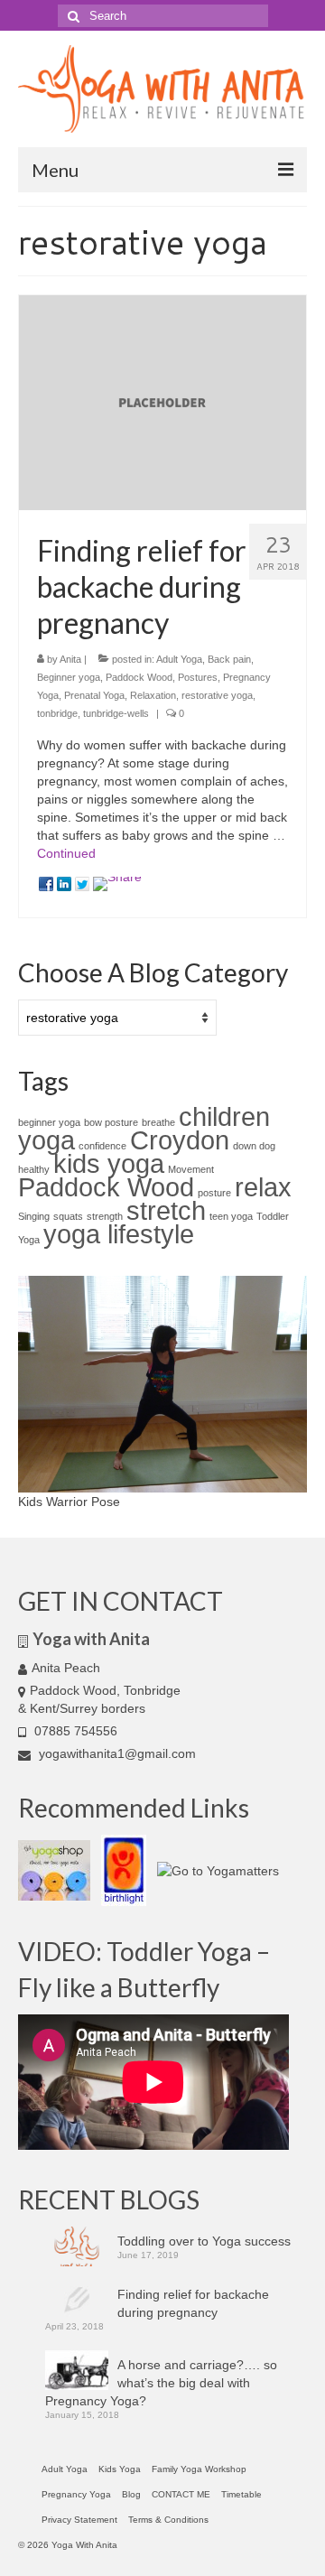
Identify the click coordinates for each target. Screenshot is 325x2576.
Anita (70, 659)
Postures (198, 677)
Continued (66, 853)
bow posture (111, 1122)
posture (214, 1193)
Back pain (229, 659)
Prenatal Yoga (94, 695)
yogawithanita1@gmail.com (116, 1753)
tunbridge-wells (116, 713)
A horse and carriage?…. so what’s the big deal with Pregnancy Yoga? (161, 2383)
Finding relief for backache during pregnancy (193, 2303)
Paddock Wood (139, 677)
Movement (191, 1169)
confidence (102, 1146)
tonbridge (57, 713)
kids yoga (109, 1163)
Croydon (180, 1140)
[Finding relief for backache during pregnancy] (162, 402)
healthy (34, 1169)
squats (68, 1216)
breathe (158, 1122)
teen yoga (231, 1216)
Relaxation (153, 695)
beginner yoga (49, 1122)
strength (105, 1216)
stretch (166, 1210)
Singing (34, 1216)
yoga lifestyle (119, 1234)
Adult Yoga (179, 659)
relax (263, 1187)
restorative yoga (217, 695)
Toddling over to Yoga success (204, 2241)
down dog (254, 1146)
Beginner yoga (69, 677)
